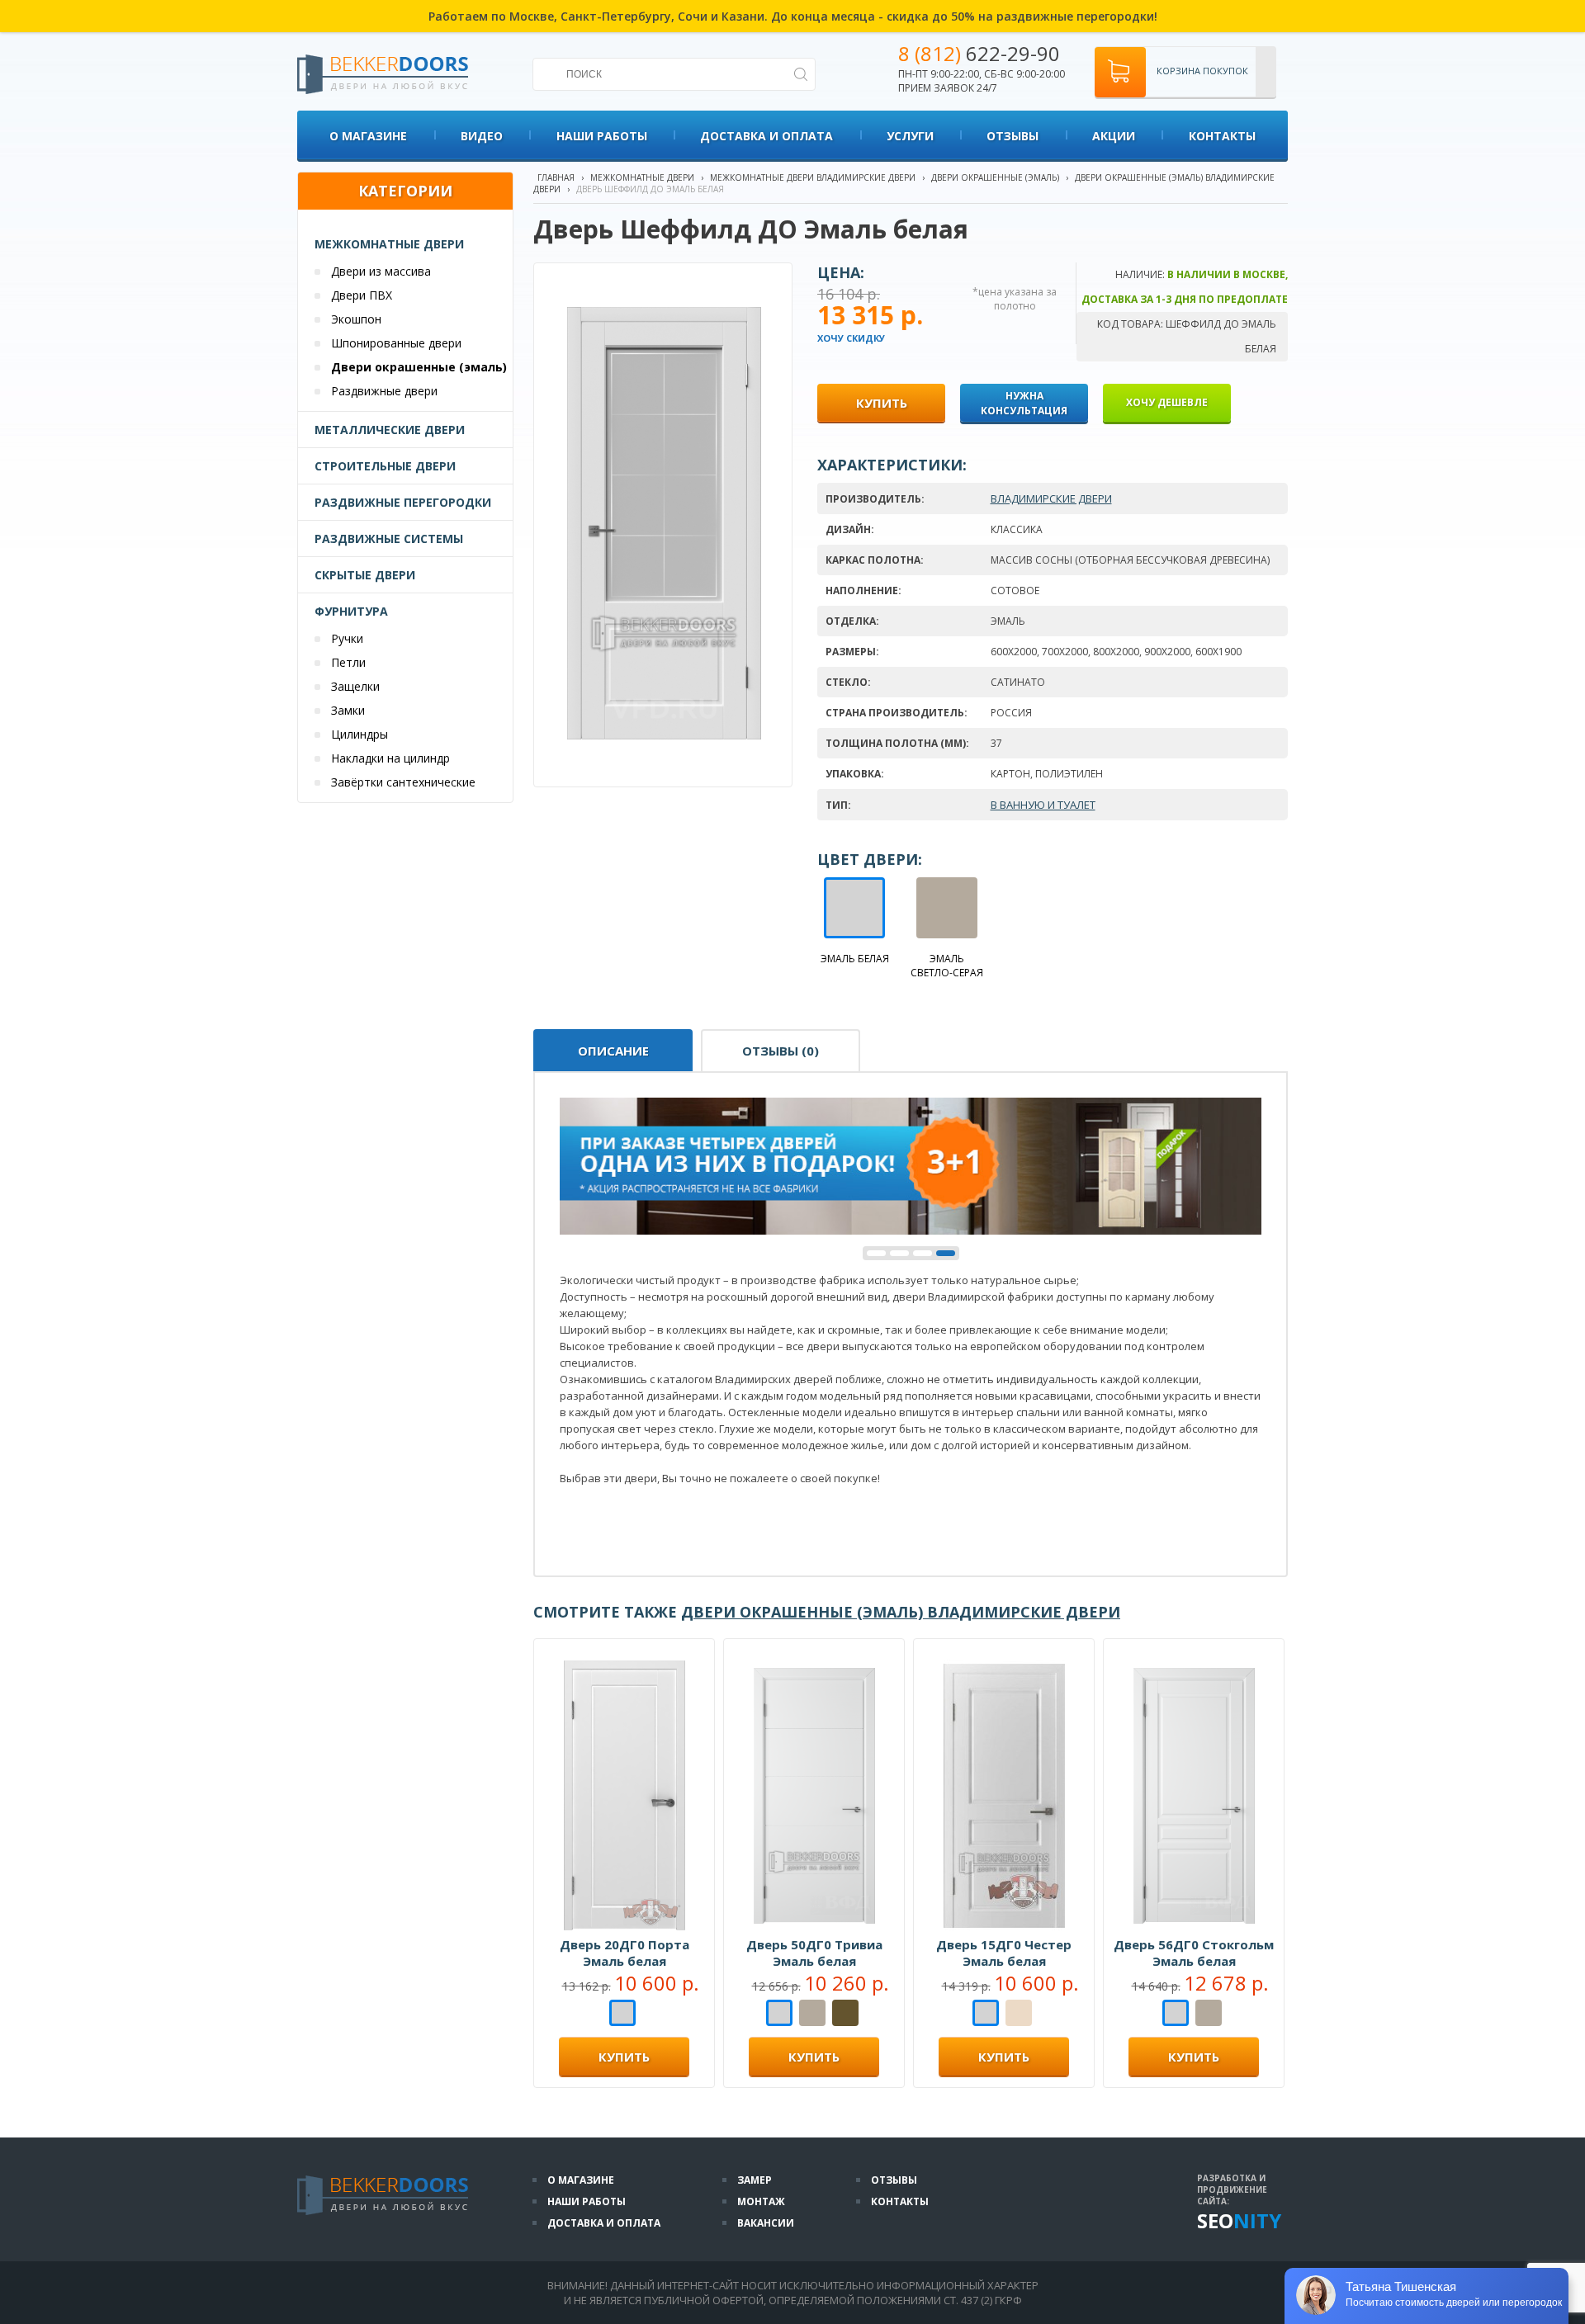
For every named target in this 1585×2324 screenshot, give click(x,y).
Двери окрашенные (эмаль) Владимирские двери (901, 1612)
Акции (1114, 136)
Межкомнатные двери (389, 244)
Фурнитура (351, 611)
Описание (613, 1051)
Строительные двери (385, 466)
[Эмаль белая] (622, 2015)
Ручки (347, 638)
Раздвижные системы (389, 538)
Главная (556, 177)
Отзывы (1013, 136)
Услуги (910, 136)
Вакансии (766, 2223)
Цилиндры (360, 734)
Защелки (355, 686)
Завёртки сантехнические (403, 782)
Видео (482, 136)
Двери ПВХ (362, 295)
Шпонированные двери (396, 343)
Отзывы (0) (781, 1051)
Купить (624, 2057)
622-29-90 (979, 53)
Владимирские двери (1051, 498)
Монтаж (761, 2201)
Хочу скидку (851, 338)
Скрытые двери (365, 575)
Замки (348, 710)
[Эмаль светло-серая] (812, 2015)
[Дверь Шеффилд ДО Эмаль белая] (664, 746)
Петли (348, 662)
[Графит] (845, 2015)
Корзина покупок (1202, 71)
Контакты (1222, 136)
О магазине (368, 136)
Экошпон (356, 319)
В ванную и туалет (1043, 805)
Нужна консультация (1024, 403)
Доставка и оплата (766, 136)
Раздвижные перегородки (403, 502)
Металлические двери (390, 430)
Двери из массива (381, 271)
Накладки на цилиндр (390, 758)
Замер (755, 2180)
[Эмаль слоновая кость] (1019, 2015)
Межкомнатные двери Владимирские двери (813, 177)
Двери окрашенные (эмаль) (419, 367)
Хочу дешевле (1167, 402)
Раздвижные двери (384, 391)
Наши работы (602, 136)
